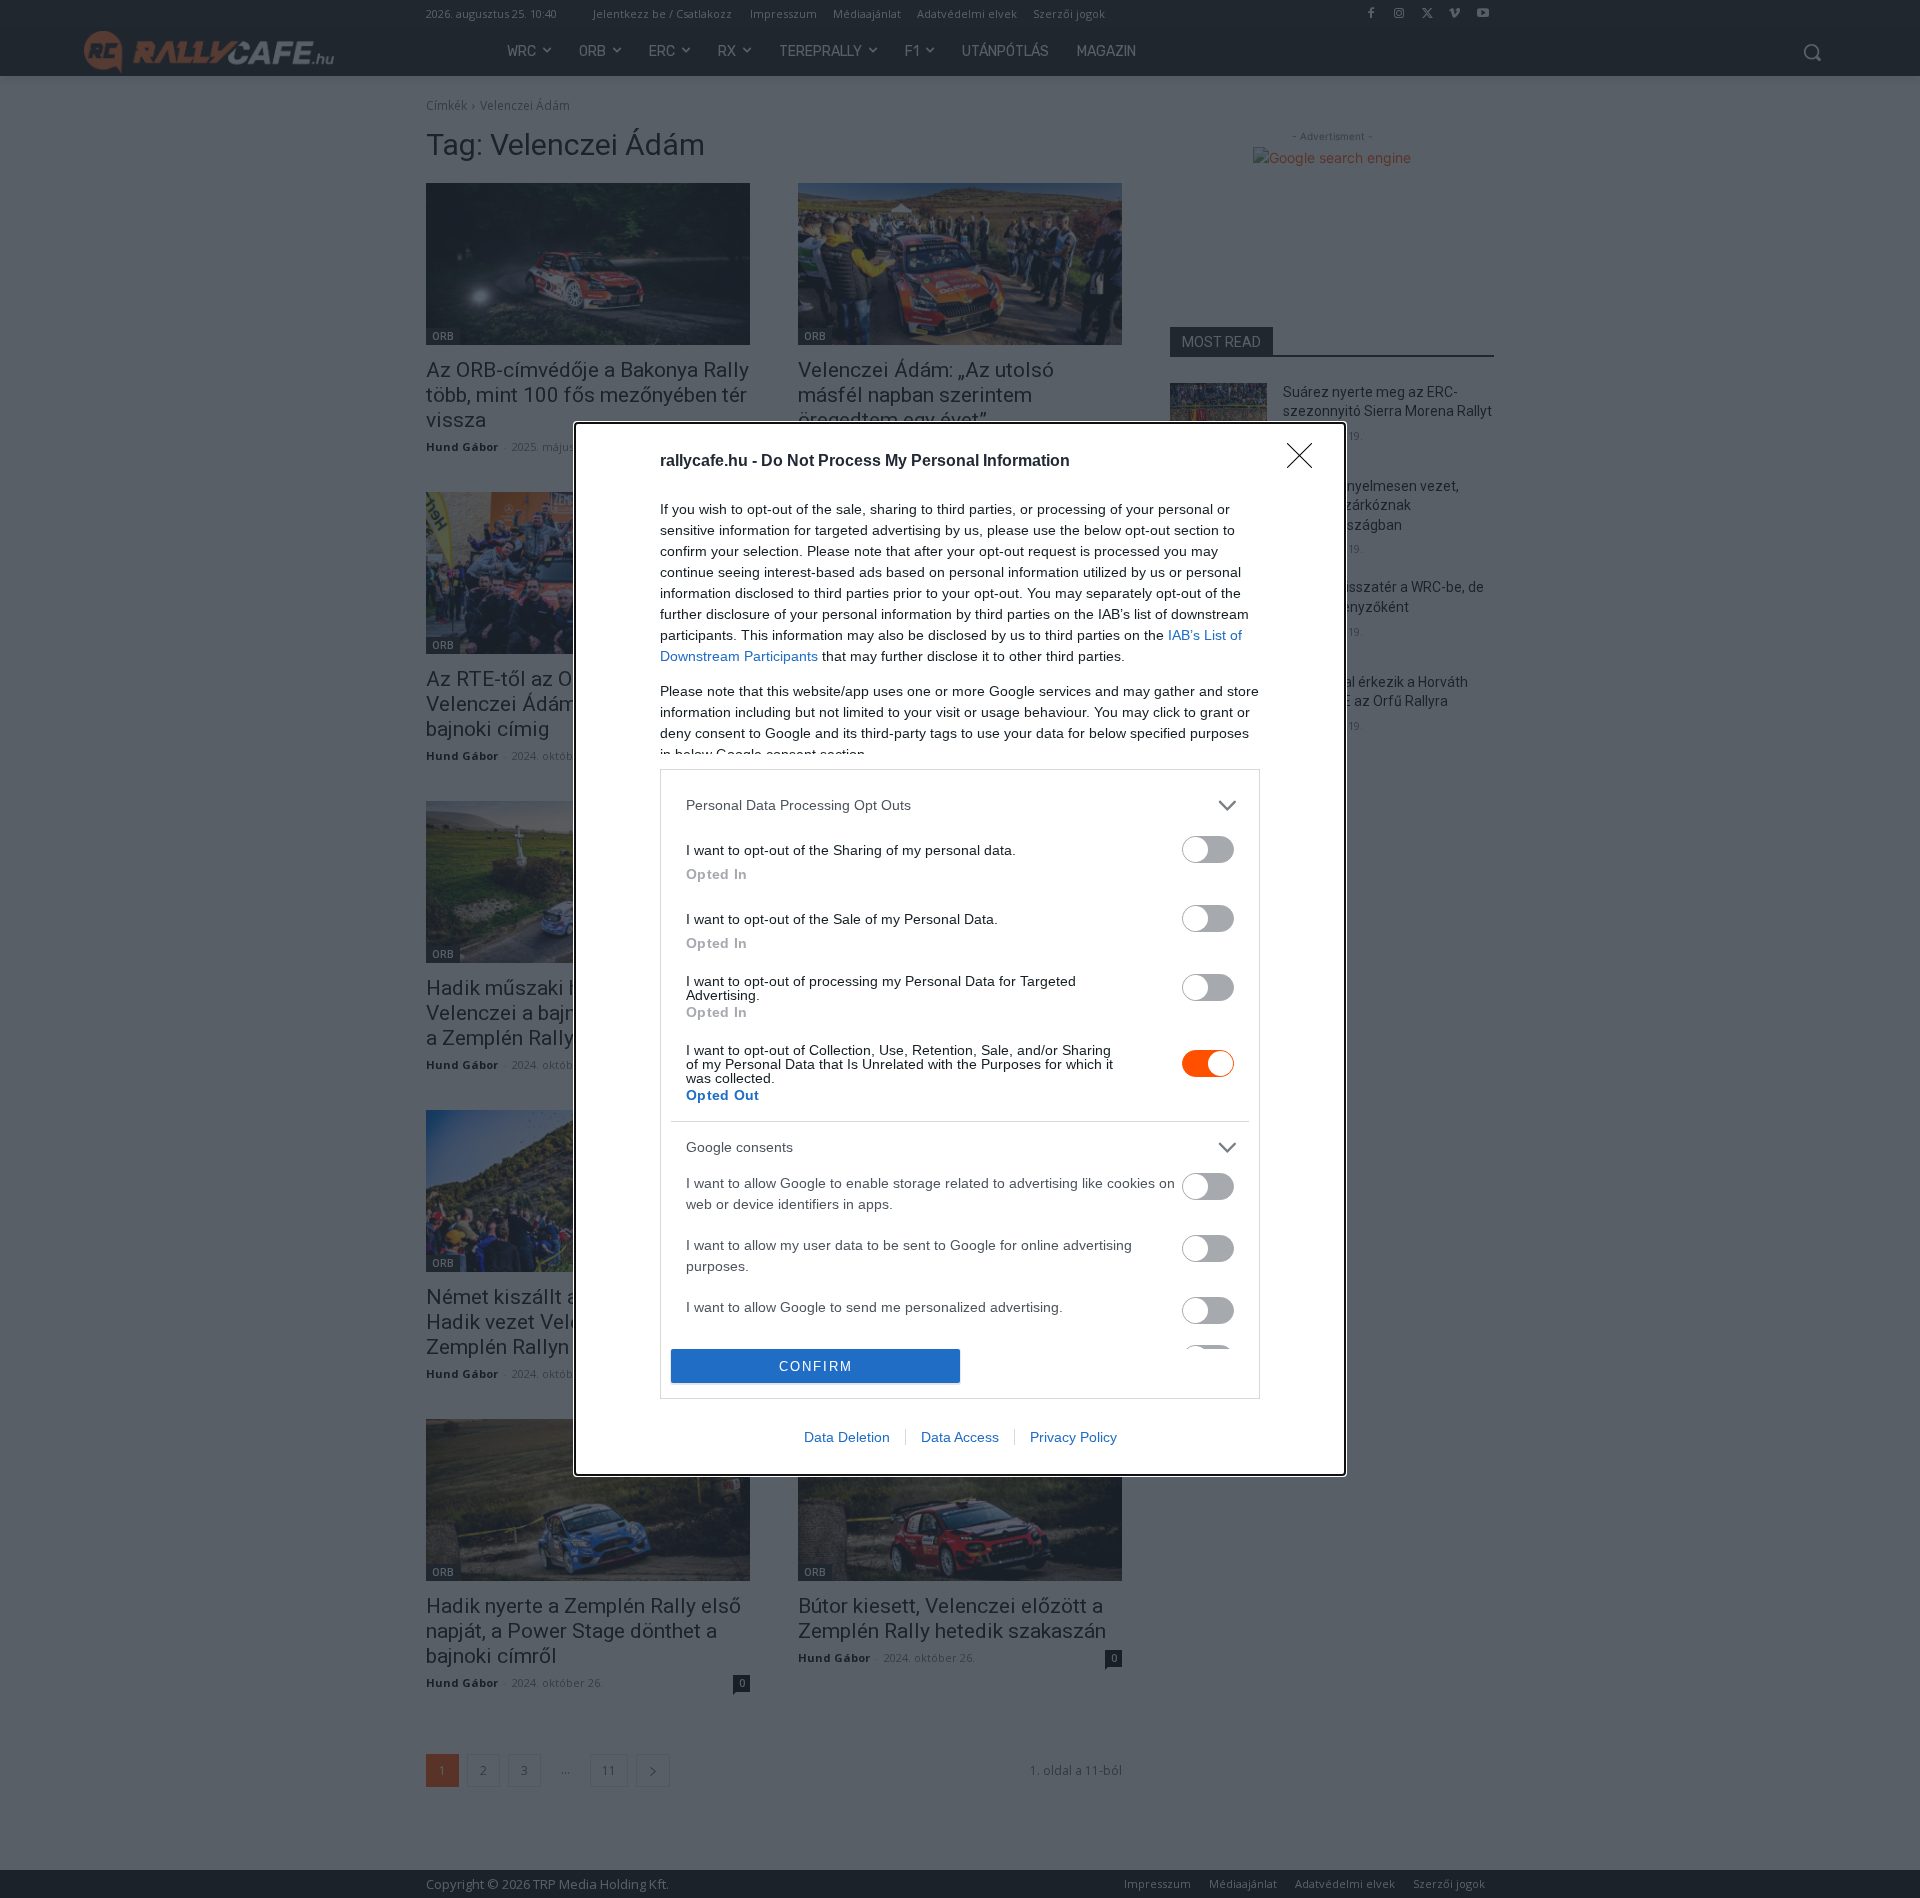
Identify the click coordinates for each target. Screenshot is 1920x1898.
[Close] (1306, 462)
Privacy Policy (1073, 1437)
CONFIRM (816, 1366)
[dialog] (960, 949)
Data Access (960, 1437)
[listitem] (960, 805)
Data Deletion (847, 1437)
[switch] (1208, 849)
